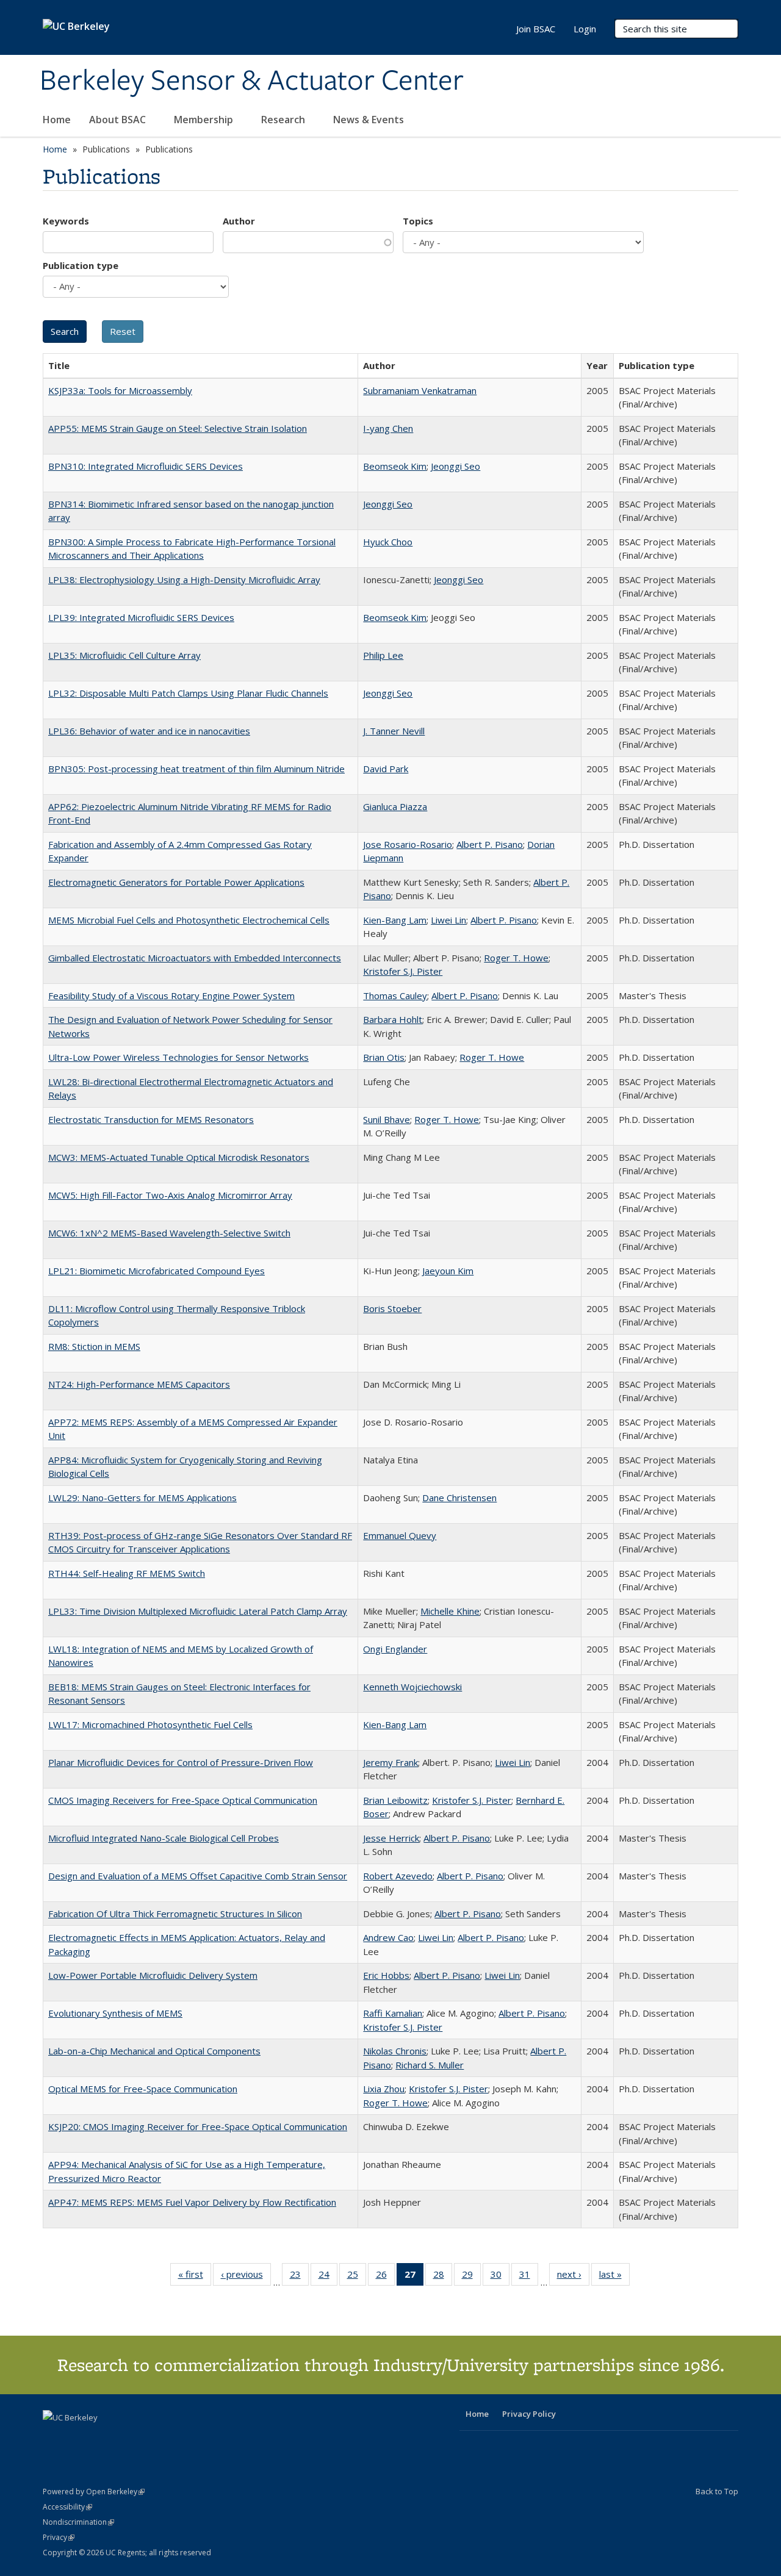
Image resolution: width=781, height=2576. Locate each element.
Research (284, 120)
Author (239, 221)
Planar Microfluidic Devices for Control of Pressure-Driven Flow (181, 1762)
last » (614, 2277)
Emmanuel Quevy (400, 1535)
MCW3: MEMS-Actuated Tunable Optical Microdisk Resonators (179, 1157)
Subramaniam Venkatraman (420, 390)
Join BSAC (536, 29)
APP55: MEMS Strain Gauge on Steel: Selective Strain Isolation (178, 428)
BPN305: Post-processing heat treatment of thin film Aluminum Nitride (196, 769)
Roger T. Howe (516, 958)
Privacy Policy (529, 2414)
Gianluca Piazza (395, 806)
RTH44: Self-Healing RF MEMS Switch (127, 1573)
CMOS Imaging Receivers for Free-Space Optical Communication (183, 1800)
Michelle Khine (450, 1611)
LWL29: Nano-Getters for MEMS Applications (142, 1498)
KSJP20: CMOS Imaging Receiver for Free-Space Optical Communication (198, 2126)
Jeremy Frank (390, 1762)
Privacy (59, 2537)
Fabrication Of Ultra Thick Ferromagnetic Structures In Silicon (175, 1914)
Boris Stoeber (392, 1308)
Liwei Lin (448, 920)
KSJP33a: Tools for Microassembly (120, 390)
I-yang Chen (388, 428)
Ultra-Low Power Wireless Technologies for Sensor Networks (178, 1057)
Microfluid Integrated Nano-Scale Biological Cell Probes (164, 1838)
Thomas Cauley (395, 996)
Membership (205, 120)
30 (500, 2277)
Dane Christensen (459, 1498)
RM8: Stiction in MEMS (94, 1346)
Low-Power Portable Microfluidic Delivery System (153, 1975)
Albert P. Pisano (490, 844)
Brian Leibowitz (395, 1800)
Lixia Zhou (384, 2089)
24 (328, 2277)
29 (471, 2277)
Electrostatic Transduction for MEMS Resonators (151, 1119)
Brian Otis (384, 1057)
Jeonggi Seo (455, 466)
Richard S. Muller (430, 2065)
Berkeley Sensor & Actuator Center (252, 81)
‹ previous (246, 2277)
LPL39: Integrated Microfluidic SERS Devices (141, 617)
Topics (418, 221)
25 (357, 2277)
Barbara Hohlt (393, 1019)
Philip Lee (383, 655)
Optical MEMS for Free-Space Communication (143, 2089)
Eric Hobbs (386, 1975)
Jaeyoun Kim (448, 1271)
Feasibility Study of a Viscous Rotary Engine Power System (171, 996)
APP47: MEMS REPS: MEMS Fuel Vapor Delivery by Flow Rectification (192, 2202)
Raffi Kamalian (393, 2013)
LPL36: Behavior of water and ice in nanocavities (149, 731)
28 (443, 2277)
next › (573, 2277)
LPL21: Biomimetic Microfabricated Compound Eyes (157, 1271)
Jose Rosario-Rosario (408, 844)
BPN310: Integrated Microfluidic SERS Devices (146, 466)
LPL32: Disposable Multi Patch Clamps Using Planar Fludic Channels (188, 693)
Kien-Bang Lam (395, 920)
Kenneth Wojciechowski (412, 1687)
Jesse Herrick (391, 1838)
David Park (386, 769)
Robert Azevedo (398, 1876)
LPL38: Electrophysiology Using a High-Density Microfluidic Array (184, 579)
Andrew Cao (388, 1937)
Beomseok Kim (395, 466)
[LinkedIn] (77, 2438)
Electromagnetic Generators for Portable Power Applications (176, 882)
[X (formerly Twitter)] (54, 2438)
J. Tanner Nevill (394, 731)
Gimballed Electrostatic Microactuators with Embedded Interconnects (195, 958)
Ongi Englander (395, 1649)
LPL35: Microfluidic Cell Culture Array (124, 655)
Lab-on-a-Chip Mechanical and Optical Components (154, 2051)
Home (57, 120)
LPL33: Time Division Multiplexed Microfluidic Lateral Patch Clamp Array (198, 1611)
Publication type (81, 265)
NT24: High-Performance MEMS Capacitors (139, 1384)
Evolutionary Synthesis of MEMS (115, 2013)
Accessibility (67, 2507)
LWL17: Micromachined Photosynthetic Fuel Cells (150, 1724)
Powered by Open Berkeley (94, 2492)
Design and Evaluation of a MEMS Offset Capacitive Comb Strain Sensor (198, 1876)
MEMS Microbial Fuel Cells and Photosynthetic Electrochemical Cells (189, 920)
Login (585, 29)
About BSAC (119, 120)
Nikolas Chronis (395, 2051)
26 (385, 2277)
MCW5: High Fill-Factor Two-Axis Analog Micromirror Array (170, 1195)
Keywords (66, 221)
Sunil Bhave (387, 1119)
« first (195, 2277)
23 (299, 2277)
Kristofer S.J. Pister (403, 971)
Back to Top (717, 2491)
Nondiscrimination (78, 2522)
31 (529, 2277)
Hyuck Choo (388, 542)
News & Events (370, 120)
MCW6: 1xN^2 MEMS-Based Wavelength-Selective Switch (169, 1233)
